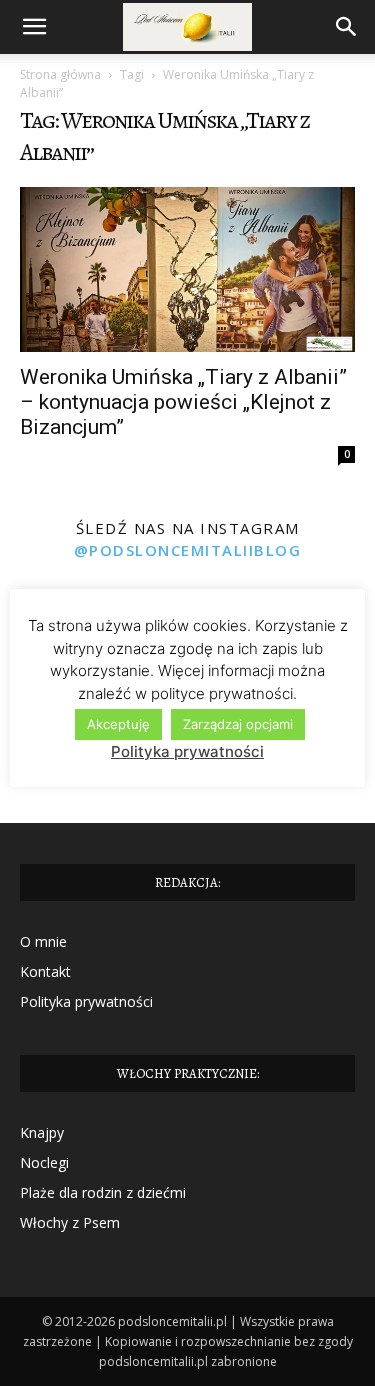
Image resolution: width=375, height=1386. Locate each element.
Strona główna (60, 74)
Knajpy (42, 1132)
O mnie (43, 941)
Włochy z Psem (70, 1222)
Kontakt (45, 971)
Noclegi (44, 1162)
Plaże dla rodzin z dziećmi (103, 1192)
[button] (34, 27)
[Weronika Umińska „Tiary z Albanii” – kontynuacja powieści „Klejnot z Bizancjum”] (187, 269)
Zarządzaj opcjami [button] (238, 724)
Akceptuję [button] (118, 724)
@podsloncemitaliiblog (188, 550)
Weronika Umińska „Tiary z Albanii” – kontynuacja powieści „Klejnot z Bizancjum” (183, 402)
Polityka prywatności (86, 1001)
